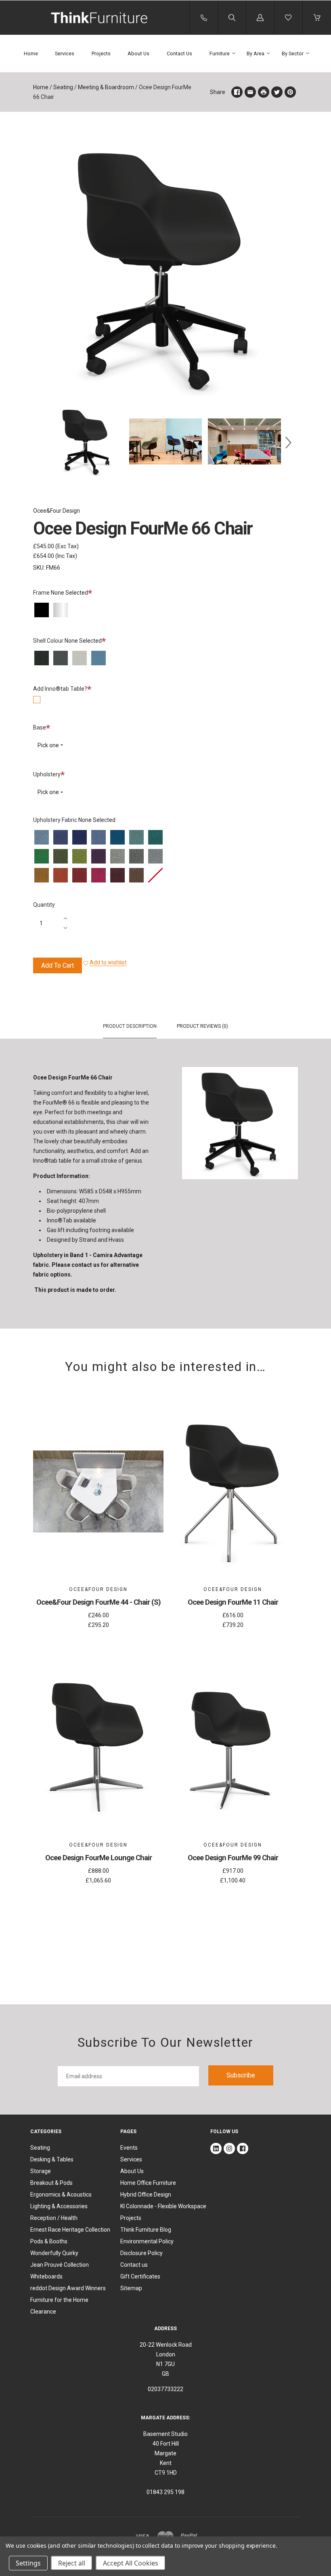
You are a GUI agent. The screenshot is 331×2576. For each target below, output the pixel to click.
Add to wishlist (108, 962)
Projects (101, 53)
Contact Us (179, 53)
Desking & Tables (52, 2159)
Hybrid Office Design (146, 2195)
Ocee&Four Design (57, 511)
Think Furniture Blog (146, 2230)
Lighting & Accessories (59, 2206)
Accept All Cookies (131, 2563)
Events (129, 2148)
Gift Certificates (140, 2276)
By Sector (293, 53)
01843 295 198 (165, 2492)
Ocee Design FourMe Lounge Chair (98, 1858)
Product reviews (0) (202, 1026)
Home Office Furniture (148, 2183)
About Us (138, 53)
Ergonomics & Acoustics (61, 2195)
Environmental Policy (147, 2241)
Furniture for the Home (59, 2300)
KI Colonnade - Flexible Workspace (163, 2206)
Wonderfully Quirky (54, 2253)
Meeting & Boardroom (106, 87)
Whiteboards (46, 2276)
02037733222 (165, 2389)
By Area (256, 53)
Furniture (220, 53)
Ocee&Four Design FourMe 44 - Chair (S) (98, 1602)
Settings (28, 2563)
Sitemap (131, 2288)
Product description (130, 1026)
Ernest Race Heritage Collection (70, 2230)
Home (31, 53)
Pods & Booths (49, 2241)
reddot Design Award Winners (68, 2288)
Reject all (72, 2563)
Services (65, 53)
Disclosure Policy (141, 2253)
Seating (63, 87)
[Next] (288, 443)
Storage (41, 2171)
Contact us (134, 2265)
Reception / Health (54, 2218)
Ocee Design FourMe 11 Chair (233, 1602)
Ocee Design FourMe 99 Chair (233, 1858)
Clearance (43, 2312)
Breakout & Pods (51, 2183)
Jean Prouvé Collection (60, 2265)
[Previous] (43, 443)
